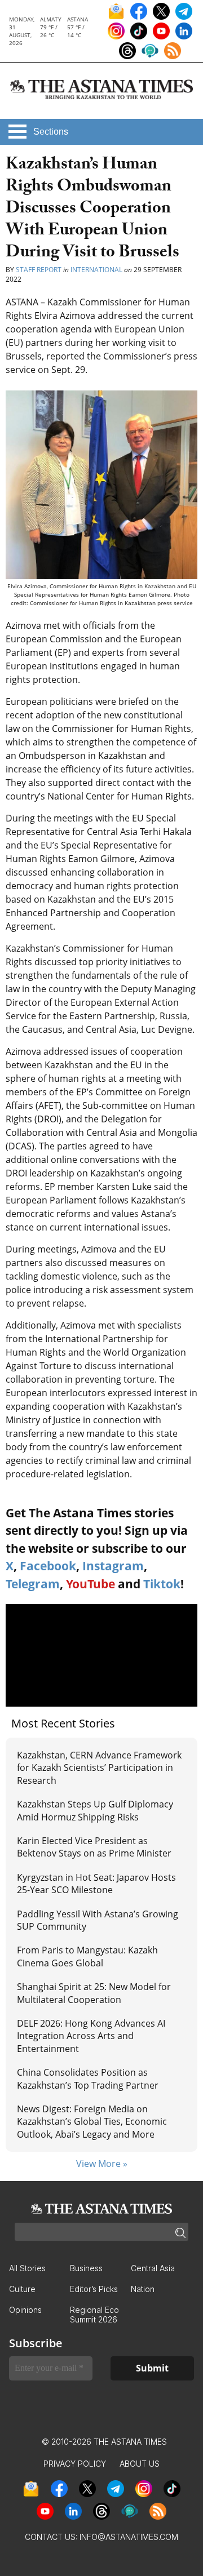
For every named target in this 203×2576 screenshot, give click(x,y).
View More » (102, 2164)
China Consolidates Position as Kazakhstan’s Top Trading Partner (88, 2078)
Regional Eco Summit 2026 (94, 2315)
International (96, 270)
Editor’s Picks (94, 2289)
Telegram (33, 1584)
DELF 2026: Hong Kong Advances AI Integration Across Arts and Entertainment (91, 2036)
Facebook (48, 1566)
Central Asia (153, 2268)
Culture (22, 2289)
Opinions (25, 2310)
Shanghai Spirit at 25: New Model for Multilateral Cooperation (94, 1993)
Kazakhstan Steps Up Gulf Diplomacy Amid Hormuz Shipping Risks (95, 1810)
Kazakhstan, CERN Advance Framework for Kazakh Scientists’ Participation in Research (99, 1768)
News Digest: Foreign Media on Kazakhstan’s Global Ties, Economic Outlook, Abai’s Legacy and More (92, 2122)
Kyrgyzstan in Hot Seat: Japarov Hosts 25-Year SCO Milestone (96, 1884)
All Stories (27, 2268)
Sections (51, 132)
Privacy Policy (75, 2464)
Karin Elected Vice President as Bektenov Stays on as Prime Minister (94, 1847)
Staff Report (39, 270)
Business (86, 2268)
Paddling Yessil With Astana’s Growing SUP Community (98, 1920)
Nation (143, 2289)
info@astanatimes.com (129, 2537)
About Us (140, 2464)
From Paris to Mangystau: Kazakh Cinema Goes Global (87, 1956)
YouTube (91, 1584)
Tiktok (162, 1584)
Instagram (113, 1566)
